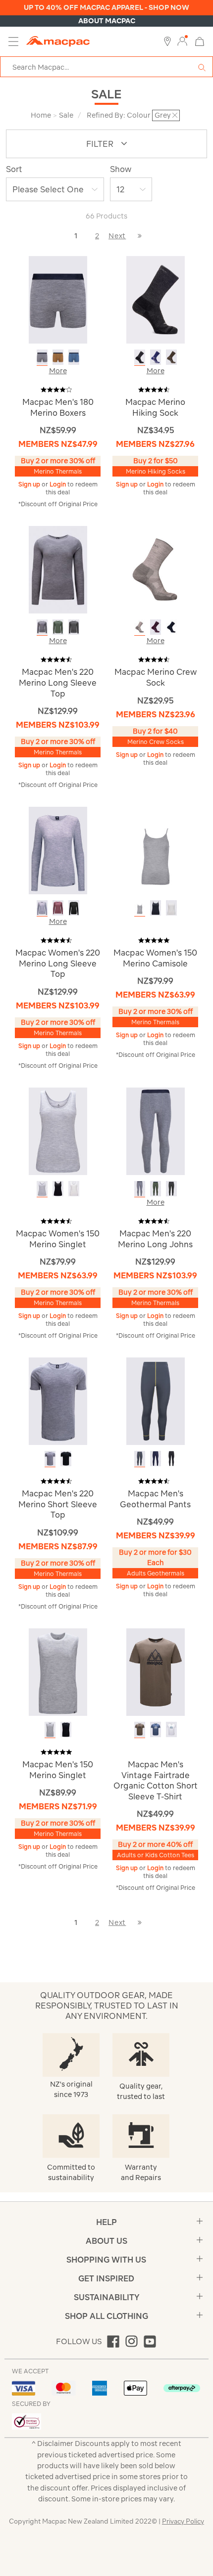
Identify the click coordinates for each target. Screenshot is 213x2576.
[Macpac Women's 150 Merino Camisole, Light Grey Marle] (140, 908)
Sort (14, 169)
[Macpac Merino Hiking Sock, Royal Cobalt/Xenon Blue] (156, 357)
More (58, 371)
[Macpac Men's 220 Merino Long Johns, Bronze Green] (156, 1189)
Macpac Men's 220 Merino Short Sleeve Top (58, 1504)
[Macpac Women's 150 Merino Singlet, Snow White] (74, 1189)
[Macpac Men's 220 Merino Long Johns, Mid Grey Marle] (140, 1189)
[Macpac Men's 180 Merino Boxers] (58, 299)
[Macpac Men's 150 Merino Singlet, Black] (66, 1729)
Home (41, 115)
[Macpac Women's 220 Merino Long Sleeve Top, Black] (74, 908)
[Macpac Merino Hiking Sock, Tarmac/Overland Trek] (171, 357)
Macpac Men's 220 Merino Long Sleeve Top (58, 682)
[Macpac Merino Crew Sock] (156, 569)
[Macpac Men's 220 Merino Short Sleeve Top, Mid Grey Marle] (50, 1459)
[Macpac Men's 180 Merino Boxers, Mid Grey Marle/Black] (42, 357)
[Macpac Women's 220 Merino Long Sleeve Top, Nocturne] (58, 908)
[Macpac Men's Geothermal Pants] (156, 1401)
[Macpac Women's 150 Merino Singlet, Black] (58, 1189)
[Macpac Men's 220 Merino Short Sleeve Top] (58, 1401)
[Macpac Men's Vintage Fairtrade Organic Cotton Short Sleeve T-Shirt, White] (171, 1729)
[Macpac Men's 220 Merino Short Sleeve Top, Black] (66, 1459)
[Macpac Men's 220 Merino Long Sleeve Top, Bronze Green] (58, 627)
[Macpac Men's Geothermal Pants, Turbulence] (140, 1459)
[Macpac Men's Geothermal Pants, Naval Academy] (156, 1459)
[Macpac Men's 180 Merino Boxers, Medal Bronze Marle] (58, 357)
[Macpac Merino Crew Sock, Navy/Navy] (171, 627)
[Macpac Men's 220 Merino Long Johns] (156, 1130)
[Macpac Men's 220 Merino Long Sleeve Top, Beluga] (74, 627)
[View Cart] (200, 41)
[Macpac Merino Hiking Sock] (156, 299)
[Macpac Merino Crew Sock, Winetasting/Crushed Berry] (156, 627)
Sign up (30, 484)
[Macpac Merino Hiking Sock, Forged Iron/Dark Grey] (140, 357)
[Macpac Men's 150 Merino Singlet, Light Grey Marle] (50, 1729)
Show (121, 169)
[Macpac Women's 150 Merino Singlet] (58, 1130)
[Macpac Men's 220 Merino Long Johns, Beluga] (171, 1189)
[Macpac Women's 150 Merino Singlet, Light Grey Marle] (42, 1189)
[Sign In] (182, 42)
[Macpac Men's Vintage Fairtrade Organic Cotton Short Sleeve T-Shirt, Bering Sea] (156, 1729)
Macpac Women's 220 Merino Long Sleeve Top (58, 963)
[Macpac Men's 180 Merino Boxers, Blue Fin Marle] (74, 357)
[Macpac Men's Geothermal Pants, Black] (171, 1459)
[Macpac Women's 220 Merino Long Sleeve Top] (58, 850)
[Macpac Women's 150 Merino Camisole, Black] (156, 908)
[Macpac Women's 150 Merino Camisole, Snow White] (171, 908)
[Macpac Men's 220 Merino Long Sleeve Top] (58, 569)
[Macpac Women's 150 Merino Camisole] (156, 850)
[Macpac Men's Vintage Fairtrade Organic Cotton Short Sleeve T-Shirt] (156, 1672)
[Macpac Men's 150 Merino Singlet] (58, 1672)
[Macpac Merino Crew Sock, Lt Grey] (140, 627)
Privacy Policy (183, 2521)
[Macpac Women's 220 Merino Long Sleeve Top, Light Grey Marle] (42, 908)
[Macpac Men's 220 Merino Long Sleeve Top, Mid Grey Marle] (42, 627)
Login (58, 484)
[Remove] (175, 115)
